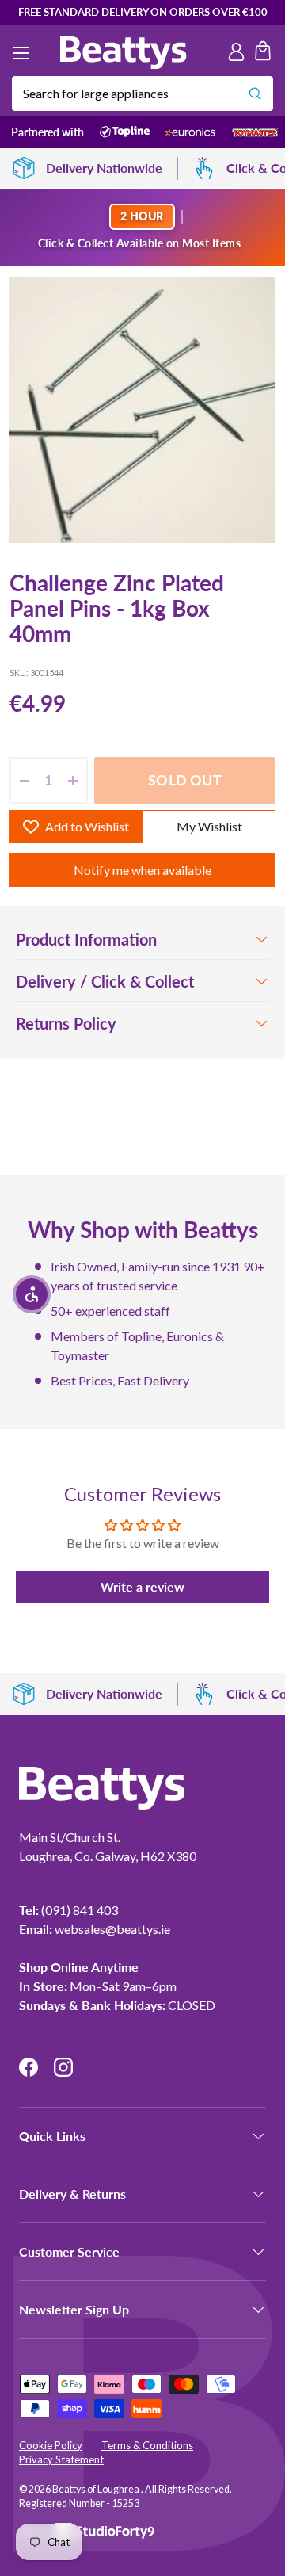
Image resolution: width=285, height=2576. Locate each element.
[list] (142, 410)
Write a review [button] (142, 1586)
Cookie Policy (51, 2445)
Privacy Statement (61, 2459)
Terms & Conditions (147, 2445)
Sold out (184, 780)
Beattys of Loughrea (97, 2489)
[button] (263, 53)
